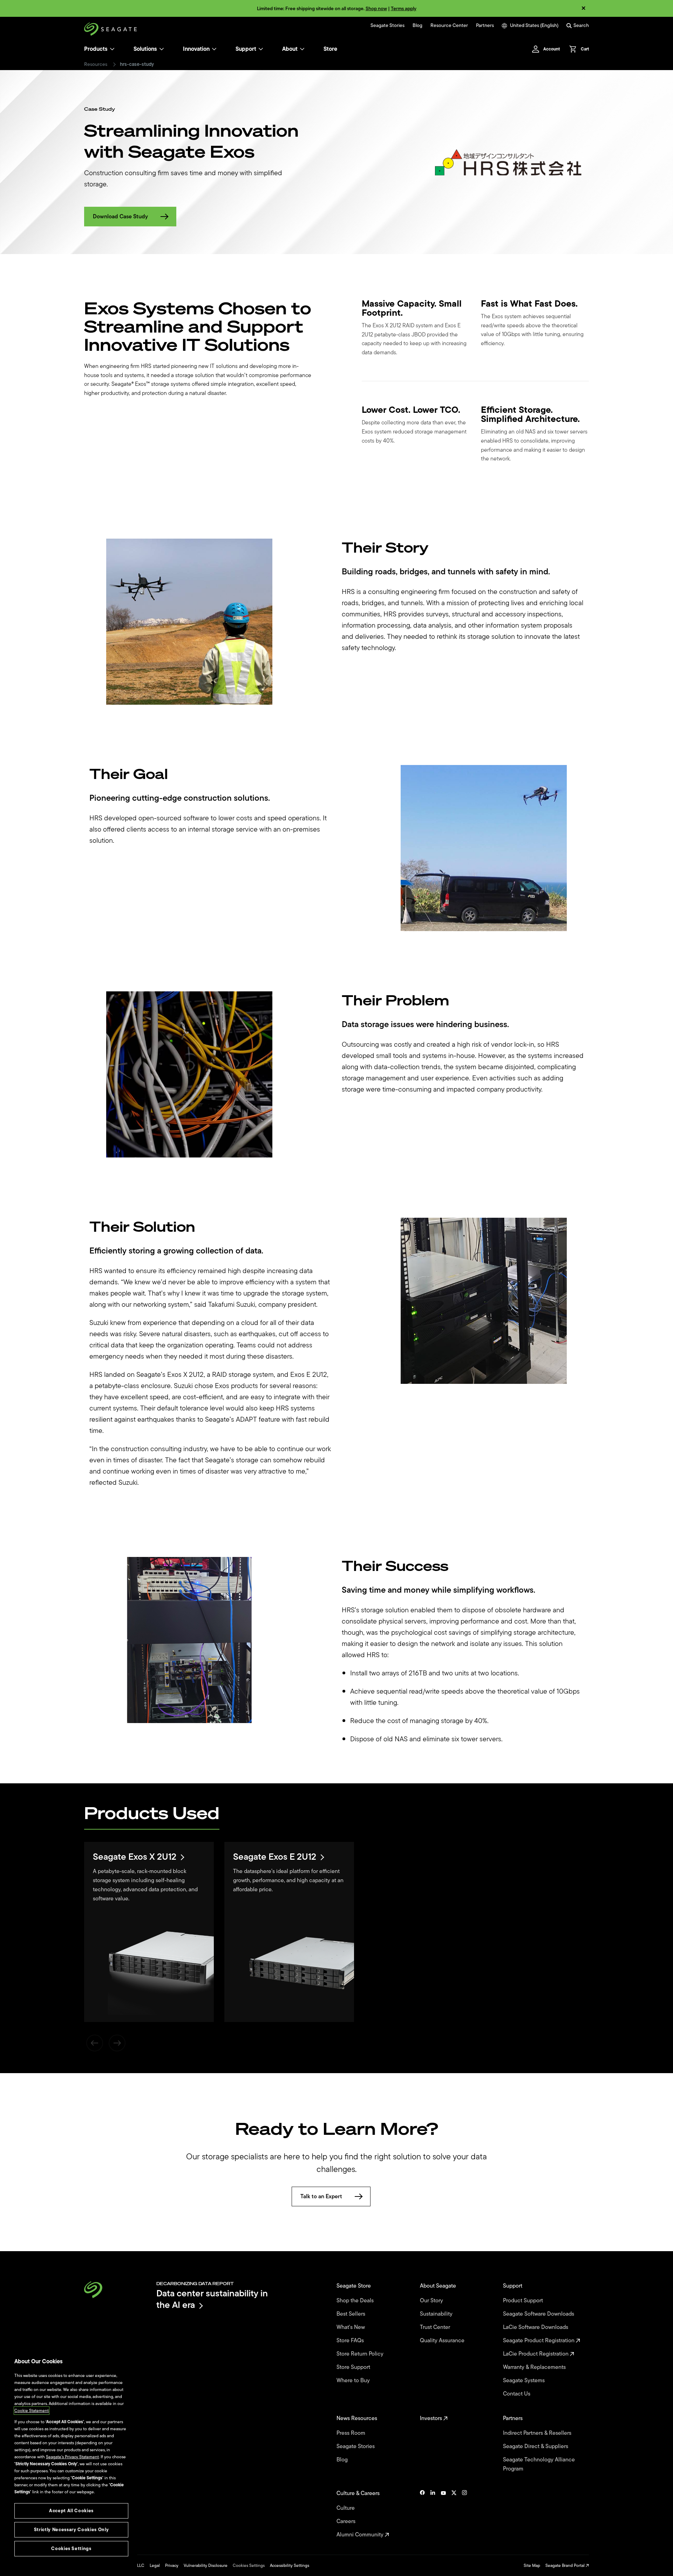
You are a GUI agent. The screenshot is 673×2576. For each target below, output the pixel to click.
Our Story (432, 2301)
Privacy (172, 2565)
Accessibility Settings (290, 2565)
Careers (347, 2521)
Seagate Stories (388, 26)
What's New (351, 2327)
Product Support (524, 2301)
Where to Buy (354, 2380)
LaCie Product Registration (536, 2354)
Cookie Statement (32, 2411)
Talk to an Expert (321, 2196)
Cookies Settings (249, 2565)
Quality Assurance (443, 2341)
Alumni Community (361, 2535)
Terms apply (404, 9)
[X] (454, 2514)
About (290, 49)
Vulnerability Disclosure (206, 2565)
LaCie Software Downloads (536, 2327)
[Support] (261, 49)
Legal (155, 2565)
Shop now (376, 9)
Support (246, 49)
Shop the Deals (356, 2301)
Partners (485, 26)
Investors (432, 2418)
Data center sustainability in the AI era (212, 2299)
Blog (417, 26)
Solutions (145, 49)
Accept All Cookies (71, 2511)
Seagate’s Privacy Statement (72, 2457)
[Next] (117, 2043)
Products (96, 49)
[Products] (112, 49)
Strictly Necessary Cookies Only (71, 2530)
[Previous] (95, 2043)
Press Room (352, 2433)
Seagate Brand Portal (566, 2565)
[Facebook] (422, 2514)
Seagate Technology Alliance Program (539, 2464)
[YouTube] (443, 2514)
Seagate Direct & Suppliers (536, 2446)
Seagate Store (354, 2286)
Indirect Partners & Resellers (538, 2433)
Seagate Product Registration (539, 2341)
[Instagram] (464, 2514)
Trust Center (436, 2327)
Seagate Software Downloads (539, 2314)
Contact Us (517, 2394)
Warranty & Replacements (535, 2367)
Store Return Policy (361, 2354)
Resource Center (449, 26)
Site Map (532, 2565)
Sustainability (437, 2314)
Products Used (152, 1813)
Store (330, 49)
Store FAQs (351, 2341)
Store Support (354, 2367)
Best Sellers (352, 2314)
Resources (96, 64)
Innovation (196, 49)
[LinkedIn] (433, 2514)
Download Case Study (120, 217)
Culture (346, 2508)
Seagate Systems (525, 2380)
